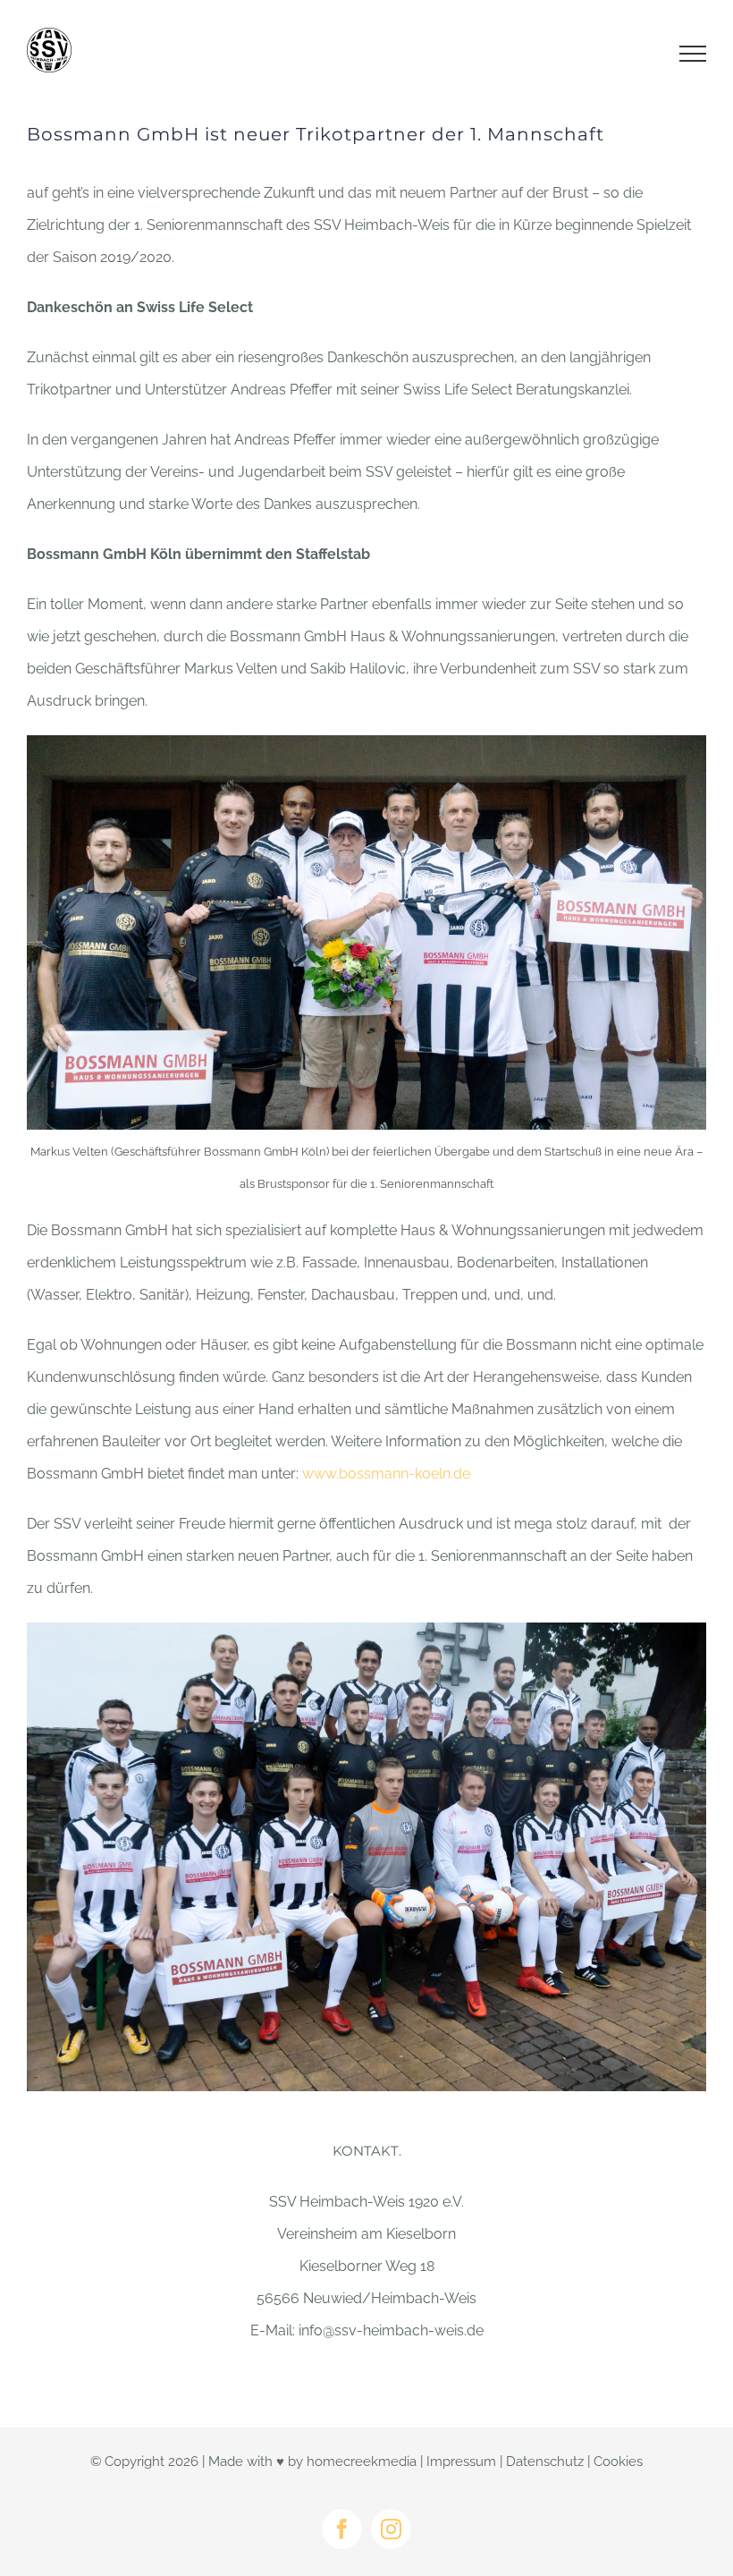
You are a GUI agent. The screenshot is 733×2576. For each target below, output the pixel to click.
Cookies (618, 2462)
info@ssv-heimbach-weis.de (391, 2330)
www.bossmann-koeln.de (386, 1474)
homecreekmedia (362, 2462)
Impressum (461, 2462)
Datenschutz (545, 2462)
